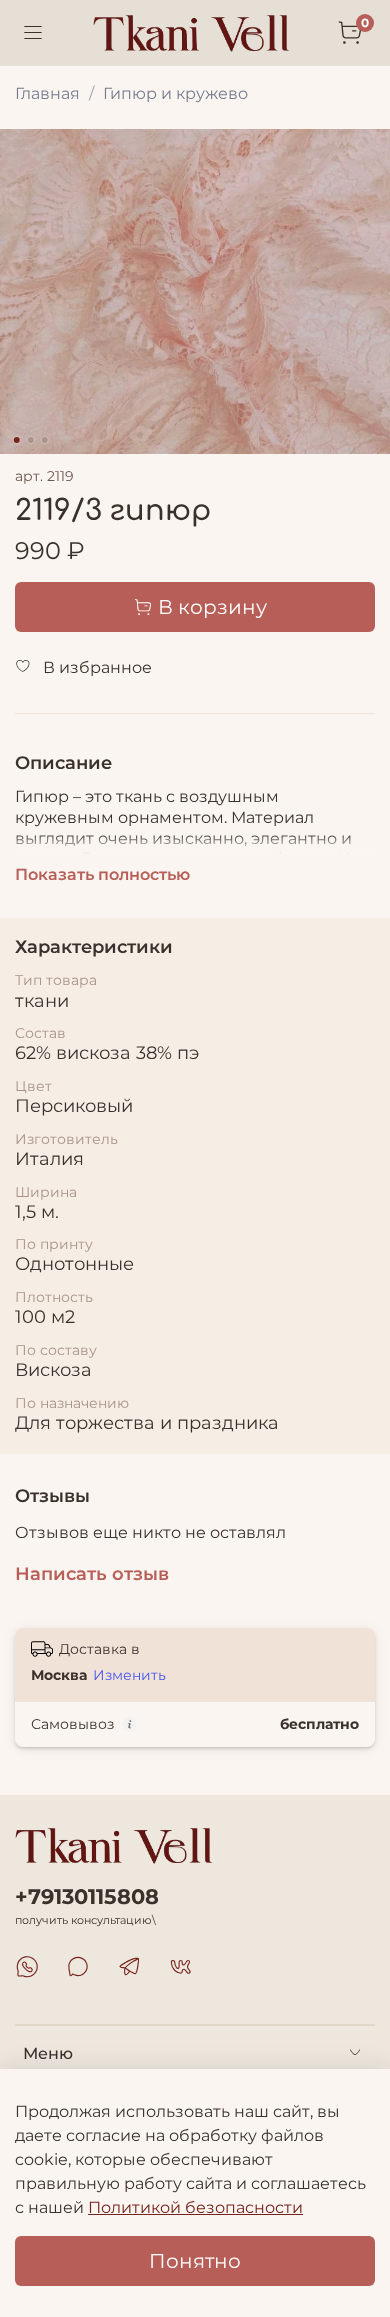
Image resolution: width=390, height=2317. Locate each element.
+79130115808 (87, 1896)
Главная (47, 93)
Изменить (129, 1675)
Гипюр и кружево (175, 93)
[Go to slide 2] (31, 440)
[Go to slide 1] (17, 440)
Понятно (195, 2261)
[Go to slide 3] (45, 440)
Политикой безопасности (195, 2207)
